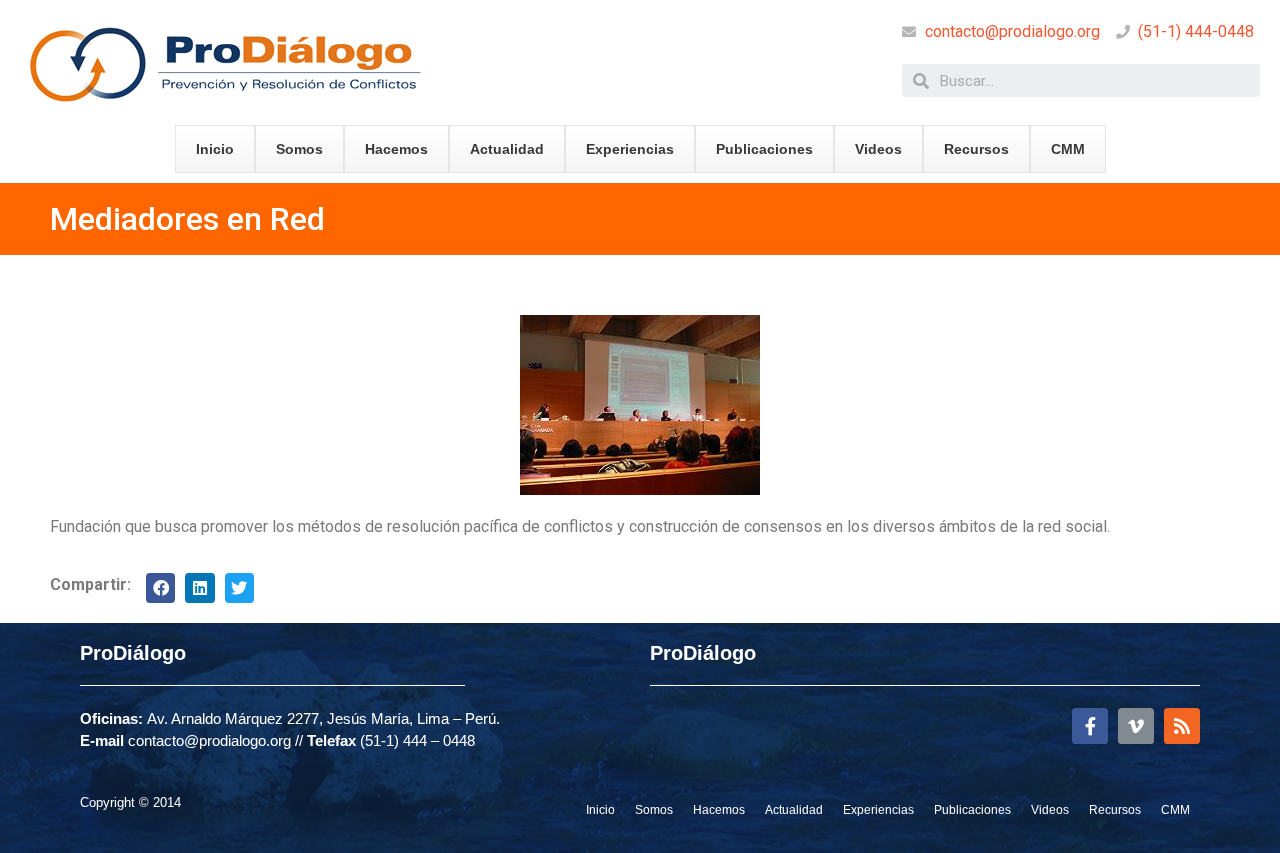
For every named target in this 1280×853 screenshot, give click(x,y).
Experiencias (630, 149)
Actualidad (507, 149)
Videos (878, 149)
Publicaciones (764, 149)
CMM (1068, 149)
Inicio (215, 149)
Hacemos (396, 149)
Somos (299, 149)
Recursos (976, 149)
